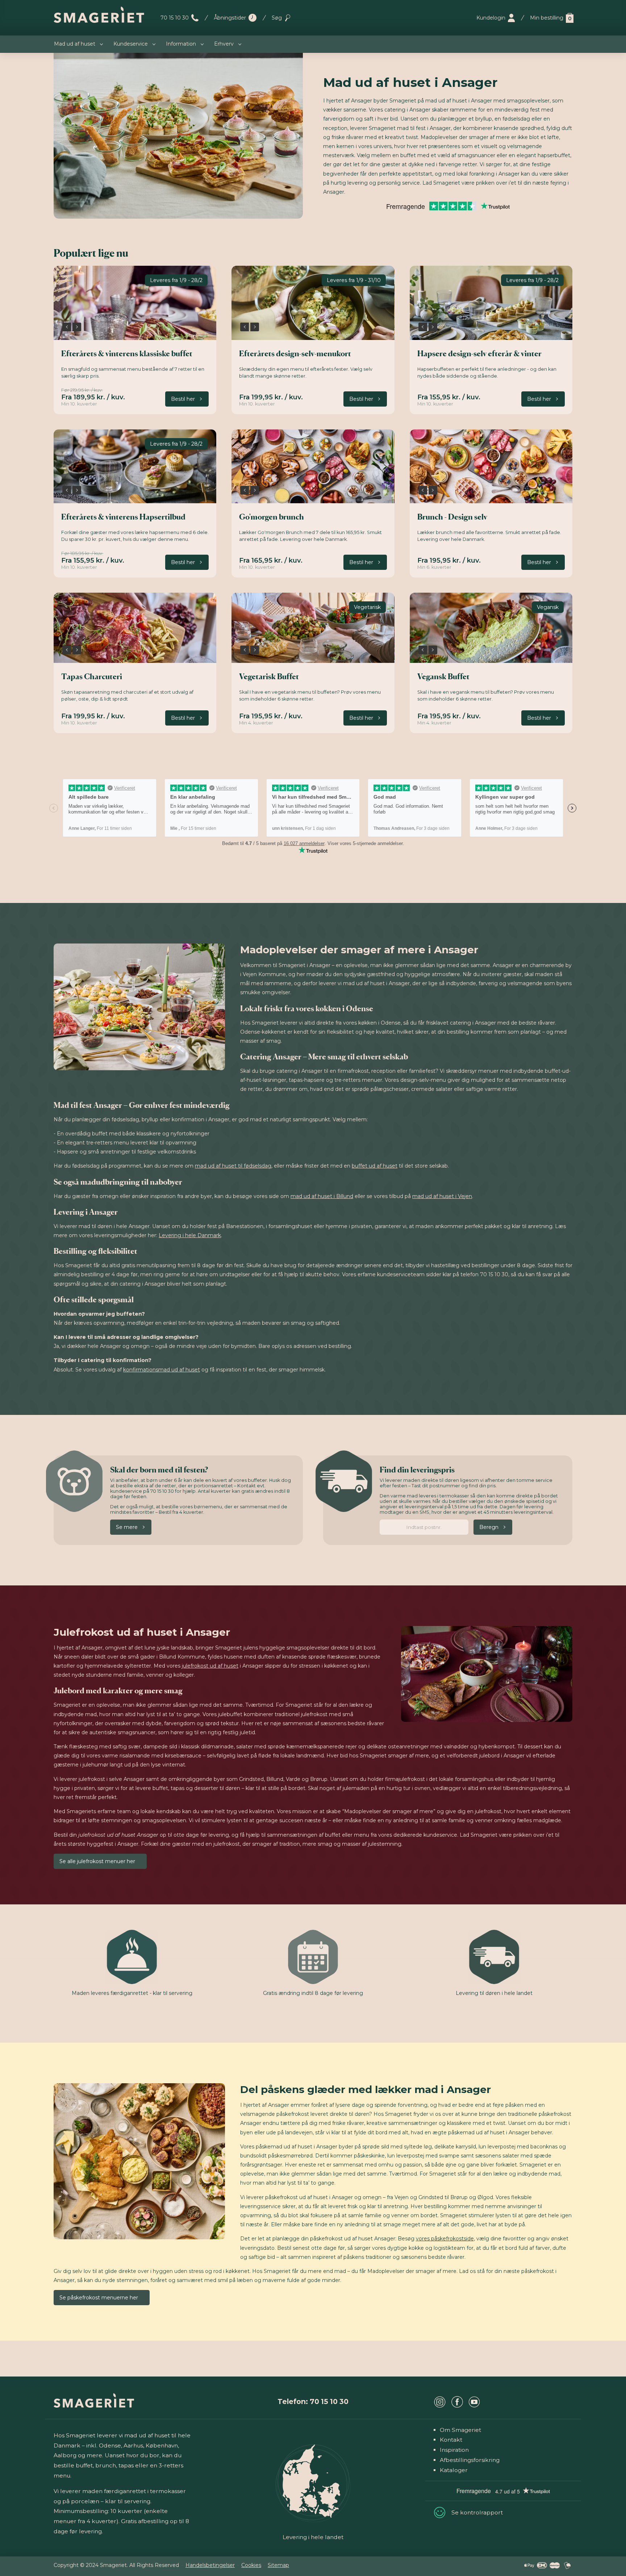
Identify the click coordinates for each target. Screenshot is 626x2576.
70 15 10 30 (175, 18)
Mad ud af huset (75, 44)
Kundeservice (131, 44)
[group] (135, 303)
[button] (67, 327)
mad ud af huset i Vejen (442, 1196)
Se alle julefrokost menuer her (97, 1861)
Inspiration (454, 2450)
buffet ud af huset (375, 1166)
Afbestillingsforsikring (470, 2460)
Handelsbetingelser (210, 2565)
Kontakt (451, 2440)
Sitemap (278, 2565)
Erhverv (224, 44)
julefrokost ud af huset (210, 1666)
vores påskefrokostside (445, 2239)
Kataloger (454, 2470)
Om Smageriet (460, 2430)
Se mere (127, 1527)
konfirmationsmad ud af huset (162, 1370)
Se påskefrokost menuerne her (99, 2298)
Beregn (489, 1527)
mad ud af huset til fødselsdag (233, 1166)
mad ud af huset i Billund (322, 1196)
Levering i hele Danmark (190, 1235)
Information (181, 44)
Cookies (251, 2565)
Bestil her (183, 399)
